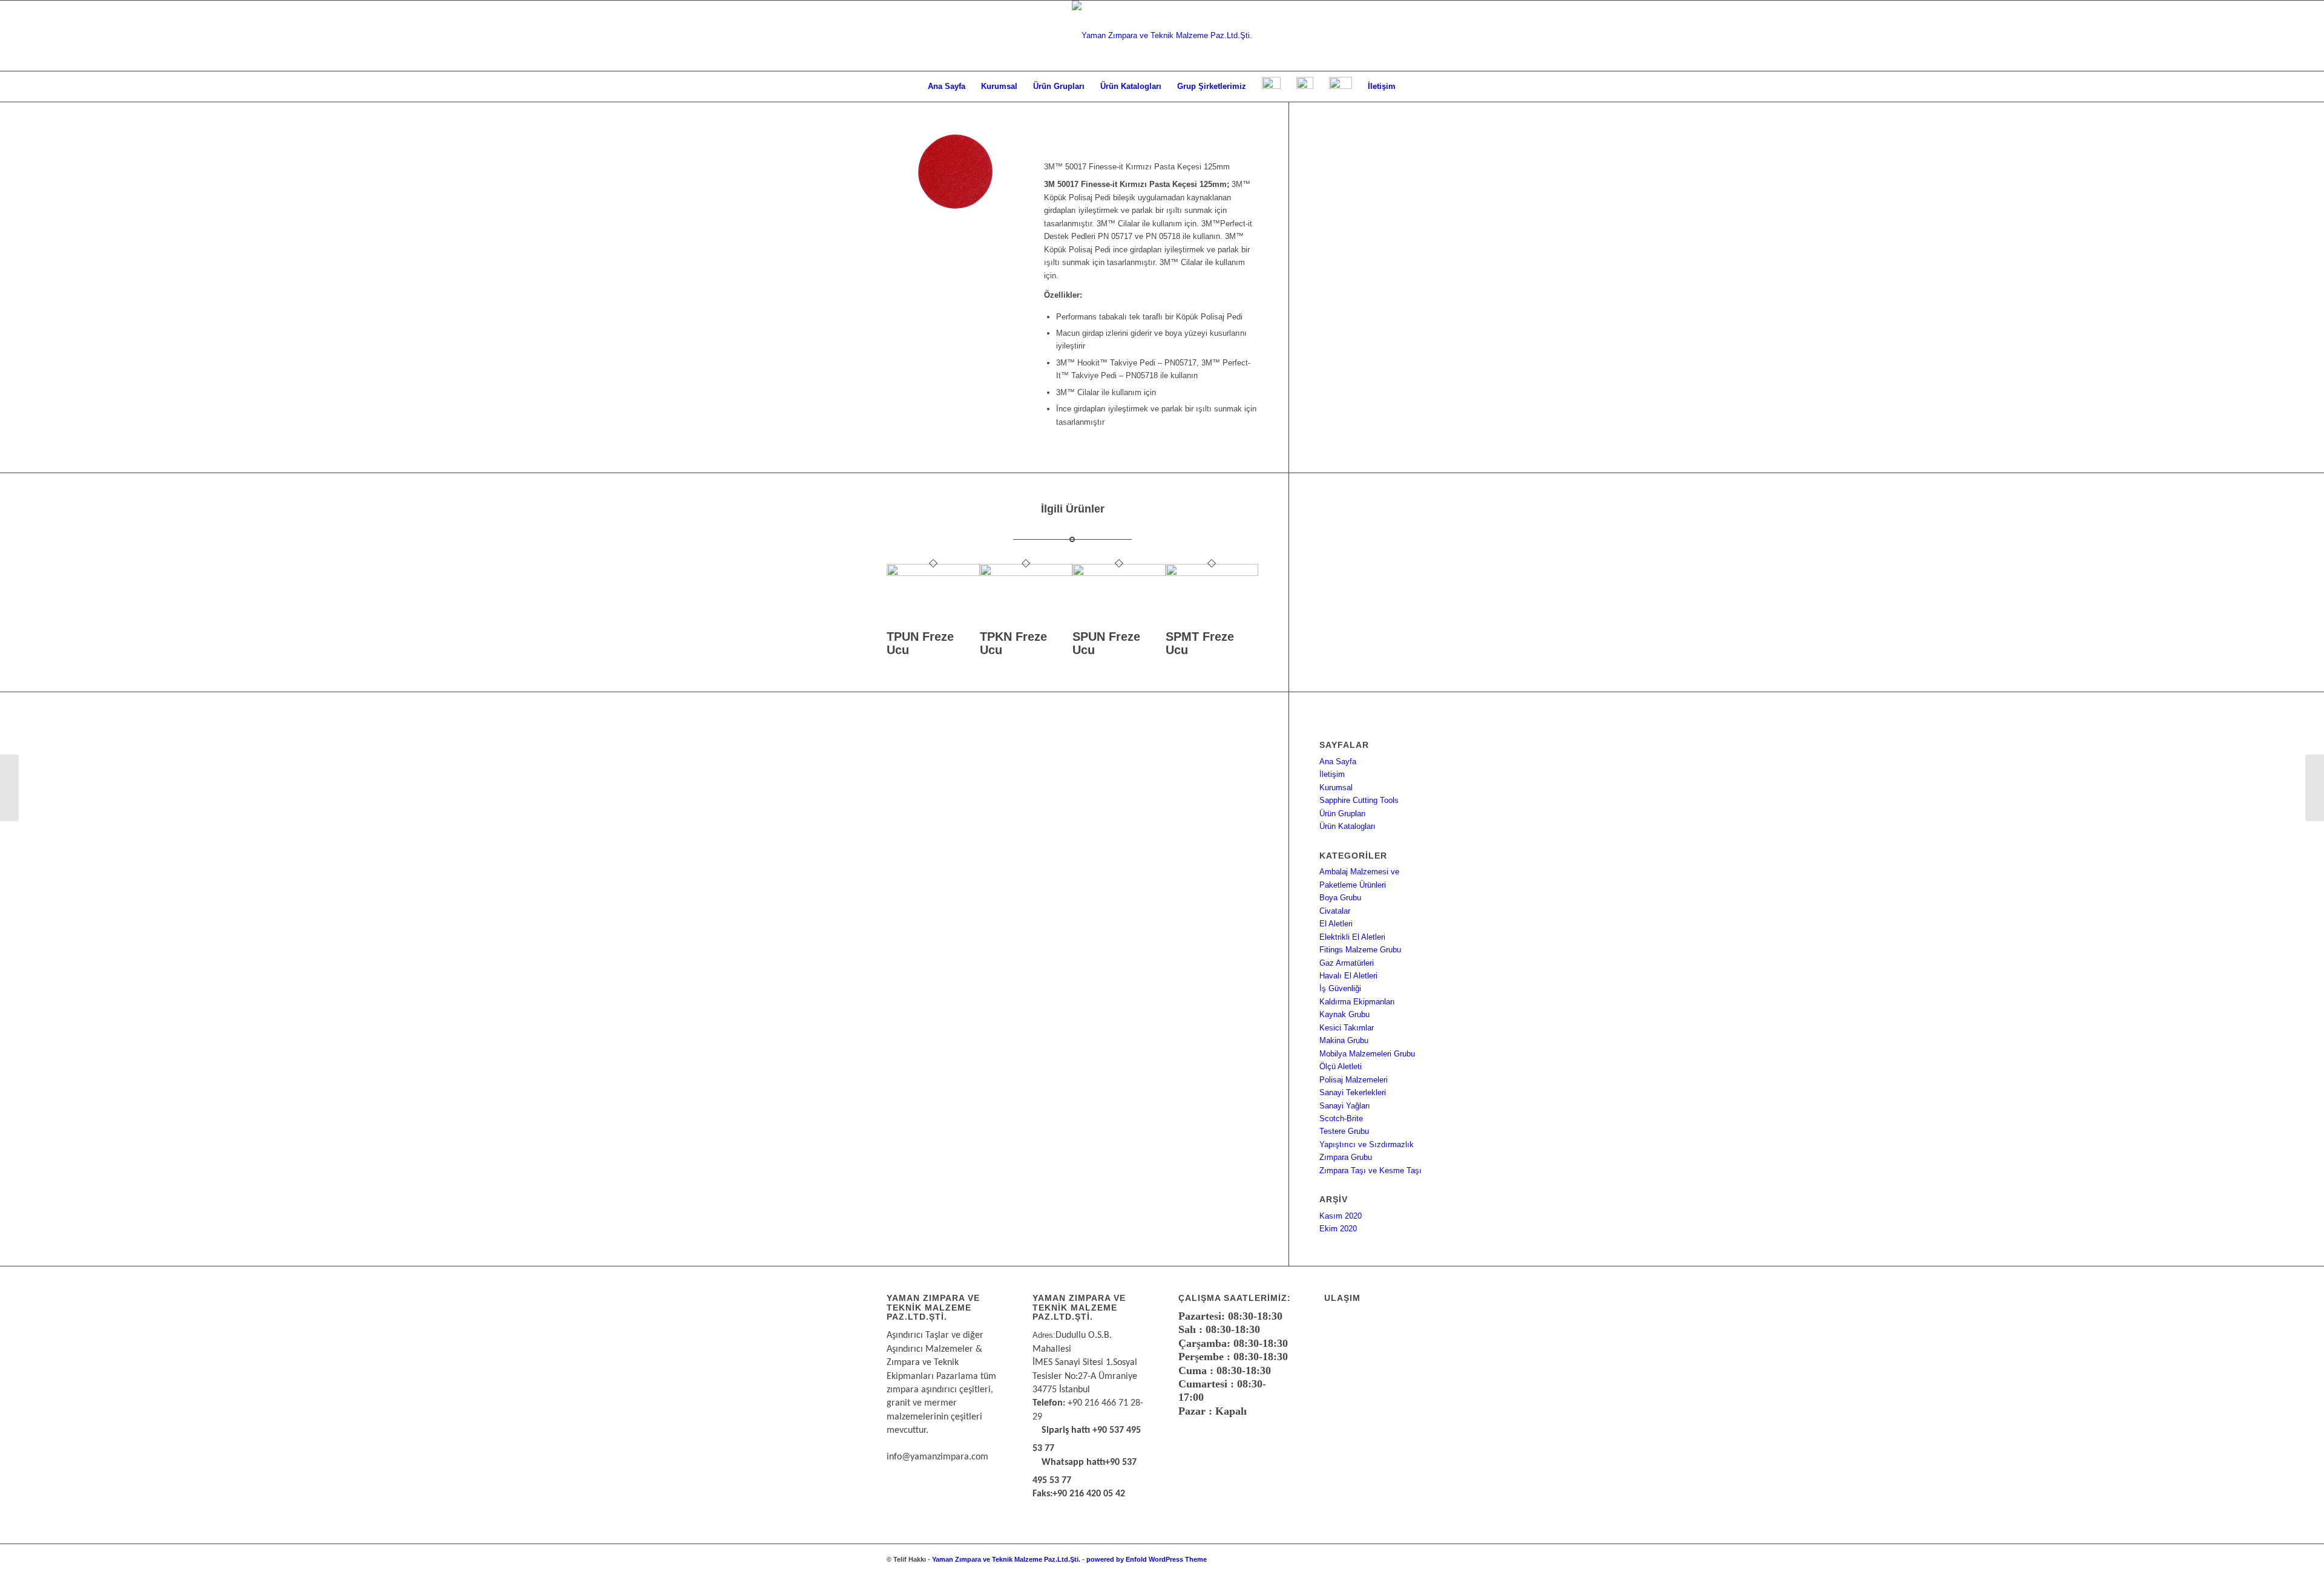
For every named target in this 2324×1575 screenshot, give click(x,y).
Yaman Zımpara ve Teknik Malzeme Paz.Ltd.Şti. (1006, 1559)
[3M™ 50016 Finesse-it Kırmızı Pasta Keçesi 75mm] (9, 788)
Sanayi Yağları (1345, 1106)
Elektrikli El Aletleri (1352, 937)
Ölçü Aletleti (1341, 1066)
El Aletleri (1336, 924)
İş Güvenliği (1340, 988)
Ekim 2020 (1338, 1229)
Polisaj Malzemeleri (1354, 1080)
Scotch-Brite (1341, 1118)
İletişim (1332, 774)
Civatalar (1335, 911)
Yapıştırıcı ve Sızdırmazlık (1367, 1144)
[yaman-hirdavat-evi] (1162, 36)
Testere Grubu (1344, 1131)
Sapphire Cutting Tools (1359, 800)
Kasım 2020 (1341, 1216)
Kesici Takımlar (1347, 1028)
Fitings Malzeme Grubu (1360, 950)
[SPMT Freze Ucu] (1212, 573)
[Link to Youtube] (1428, 1559)
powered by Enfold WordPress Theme (1147, 1559)
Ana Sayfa (1338, 761)
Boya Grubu (1340, 898)
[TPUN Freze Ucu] (933, 573)
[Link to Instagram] (1410, 1559)
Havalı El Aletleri (1348, 976)
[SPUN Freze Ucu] (1119, 573)
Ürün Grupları (1343, 814)
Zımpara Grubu (1346, 1157)
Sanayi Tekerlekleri (1353, 1092)
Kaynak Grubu (1344, 1014)
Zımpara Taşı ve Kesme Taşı (1370, 1171)
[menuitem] (947, 87)
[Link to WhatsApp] (1392, 1559)
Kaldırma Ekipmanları (1357, 1002)
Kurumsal (1336, 787)
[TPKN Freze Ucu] (1026, 573)
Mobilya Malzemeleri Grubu (1367, 1054)
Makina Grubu (1344, 1040)
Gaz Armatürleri (1347, 963)
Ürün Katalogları (1347, 826)
